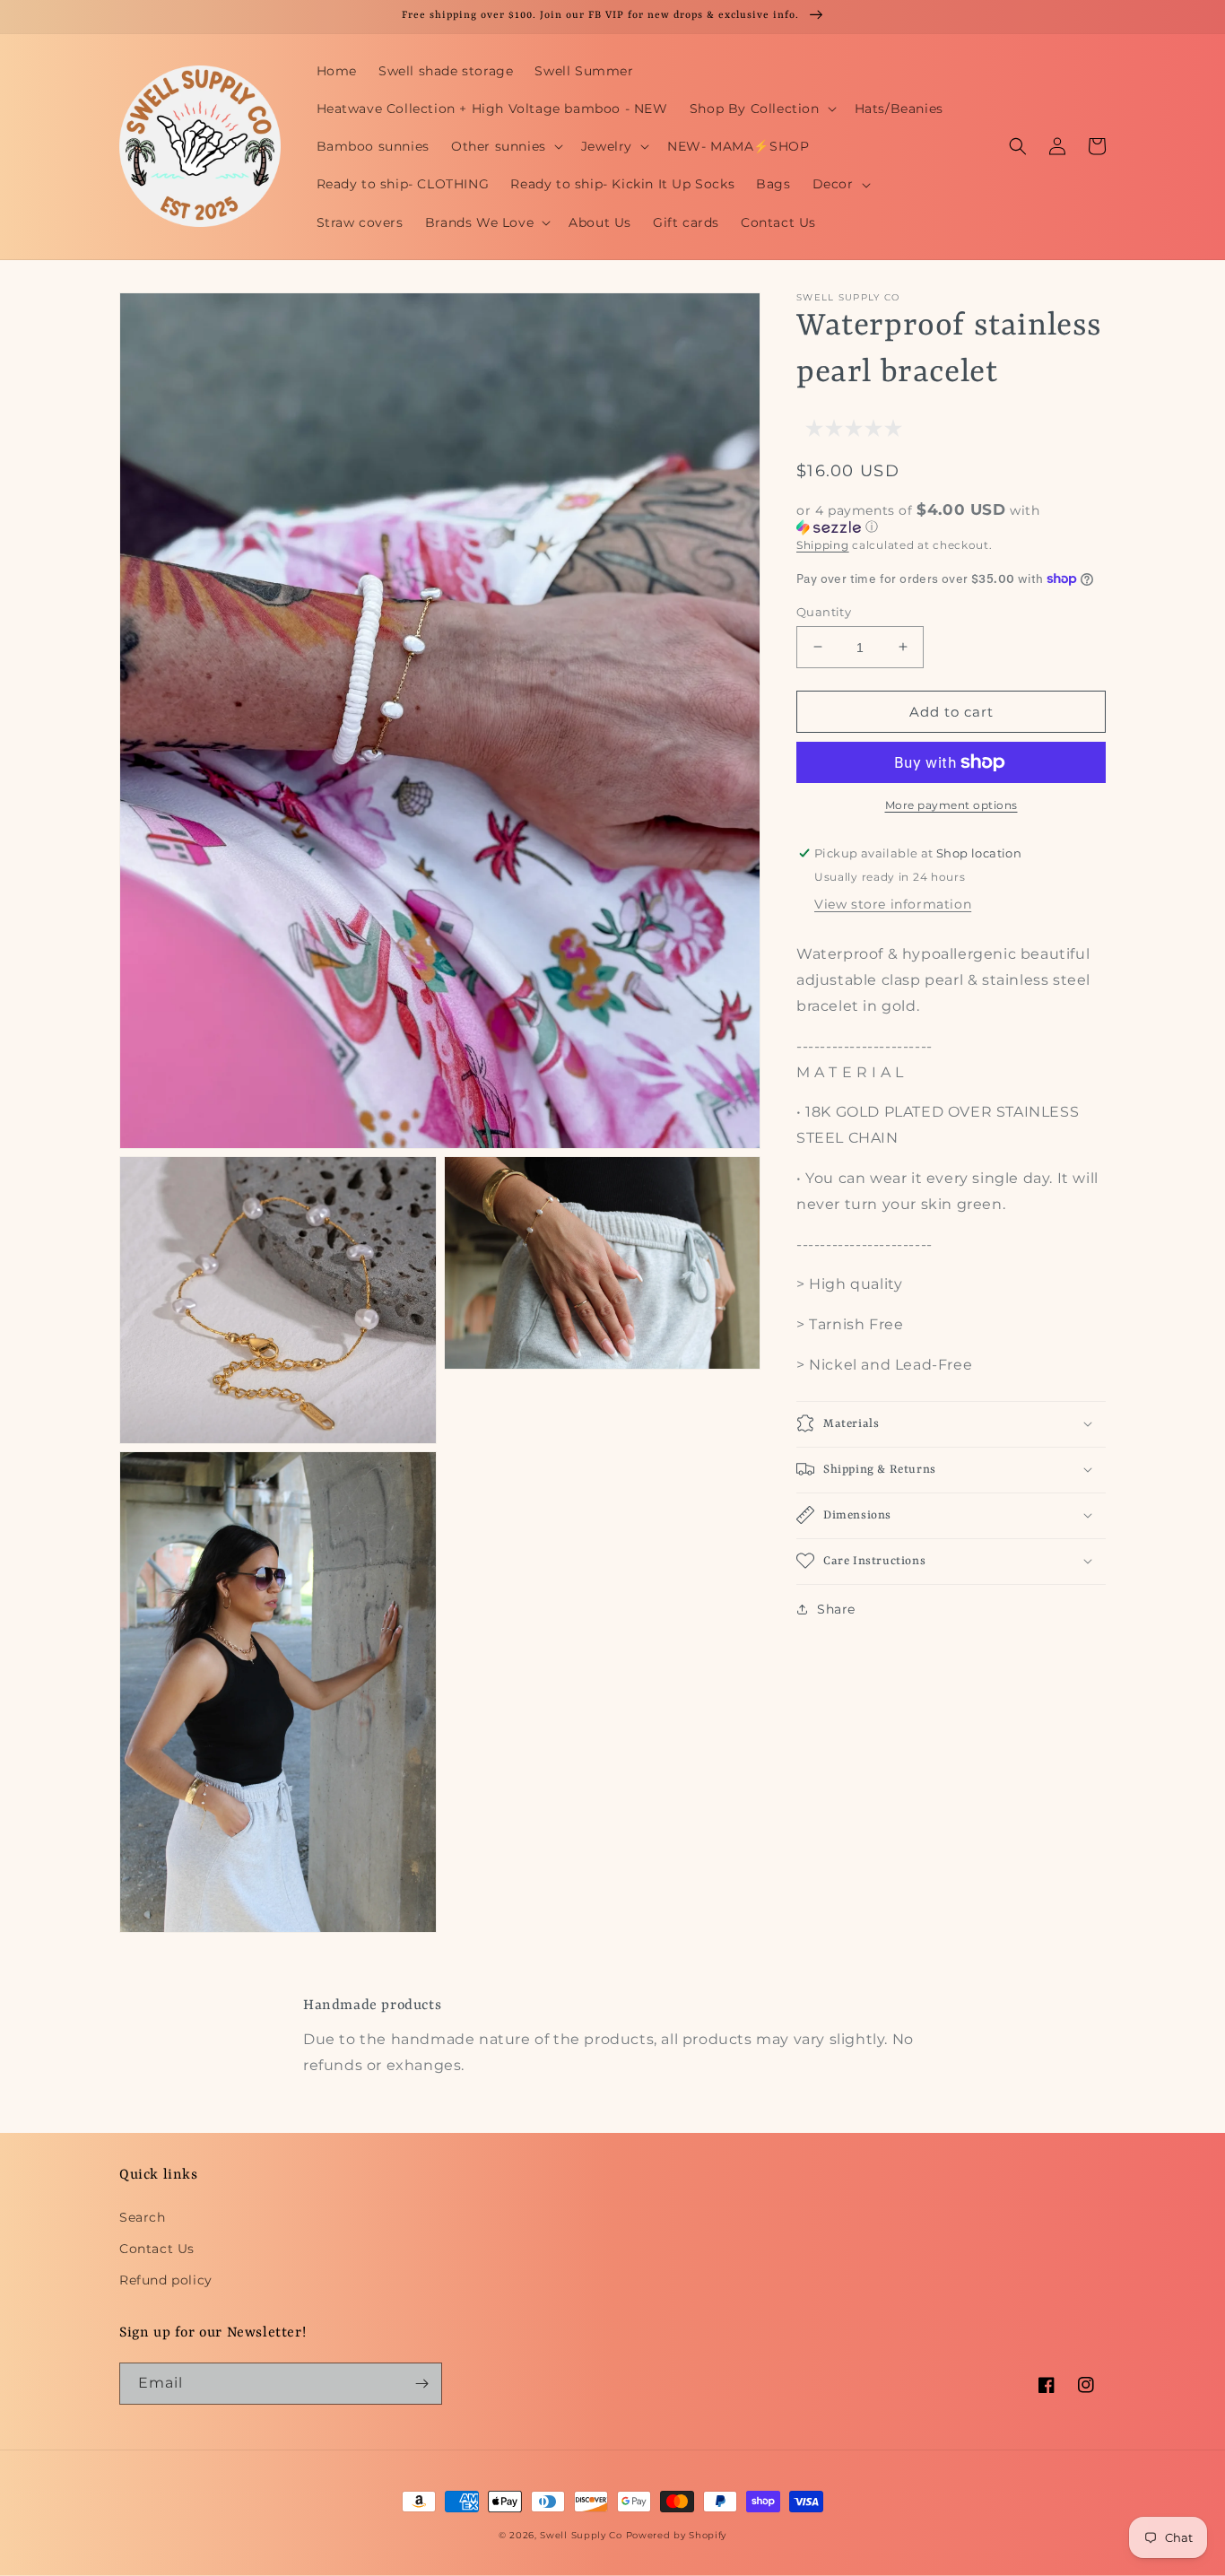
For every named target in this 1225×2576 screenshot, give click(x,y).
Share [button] (836, 1608)
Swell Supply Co (581, 2535)
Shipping (823, 545)
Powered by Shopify (677, 2535)
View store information (893, 904)
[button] (761, 109)
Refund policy (166, 2280)
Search (143, 2217)
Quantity (824, 611)
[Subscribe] (421, 2384)
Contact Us (157, 2249)
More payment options (951, 805)
